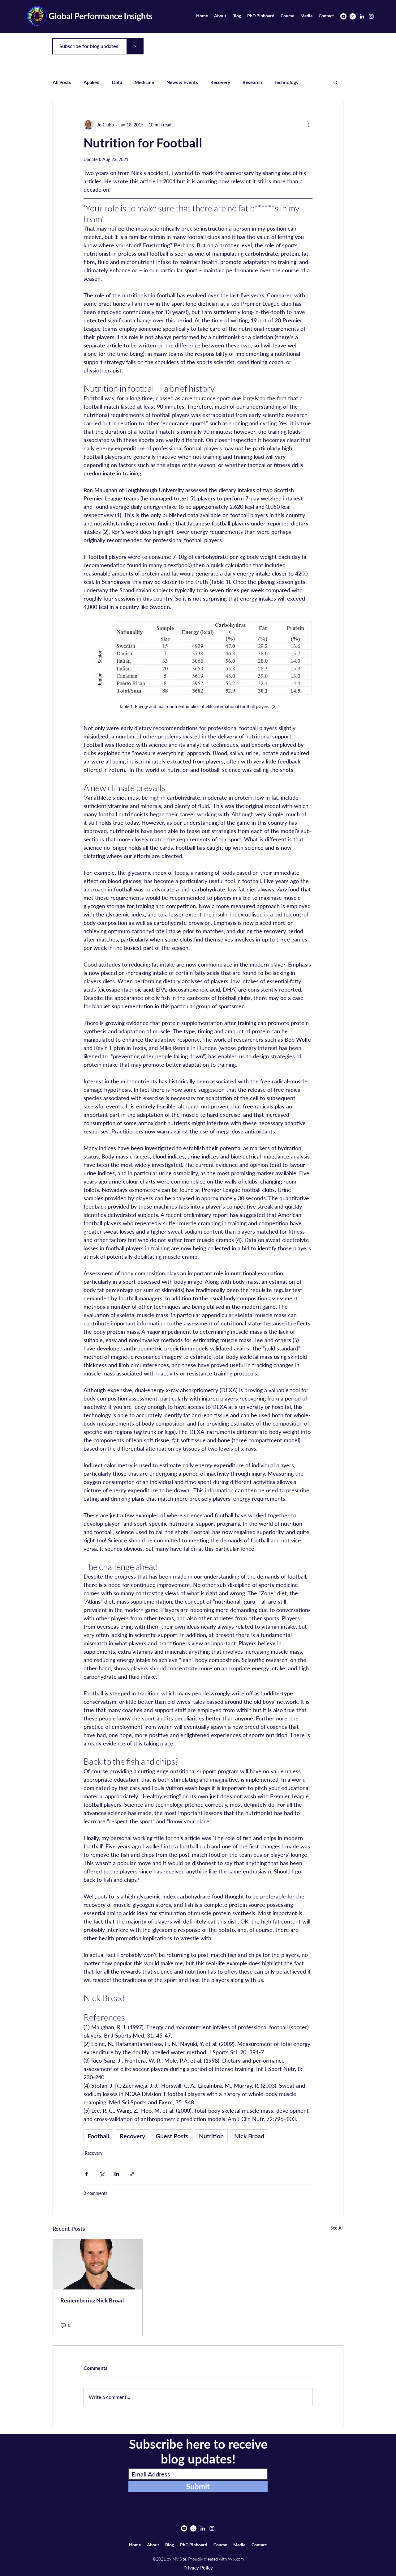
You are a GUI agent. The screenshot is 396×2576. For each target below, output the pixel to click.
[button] (336, 82)
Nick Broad (249, 2136)
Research (252, 82)
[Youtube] (343, 16)
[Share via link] (132, 2174)
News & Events (182, 82)
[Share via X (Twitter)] (102, 2174)
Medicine (144, 82)
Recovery (220, 82)
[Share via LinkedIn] (117, 2174)
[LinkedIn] (362, 16)
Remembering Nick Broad (92, 2300)
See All (337, 2228)
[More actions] (309, 125)
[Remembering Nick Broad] (98, 2264)
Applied (92, 82)
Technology (286, 82)
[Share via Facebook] (86, 2174)
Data (117, 82)
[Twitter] (353, 16)
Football (98, 2136)
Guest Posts (172, 2136)
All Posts (62, 82)
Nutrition (211, 2136)
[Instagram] (371, 16)
